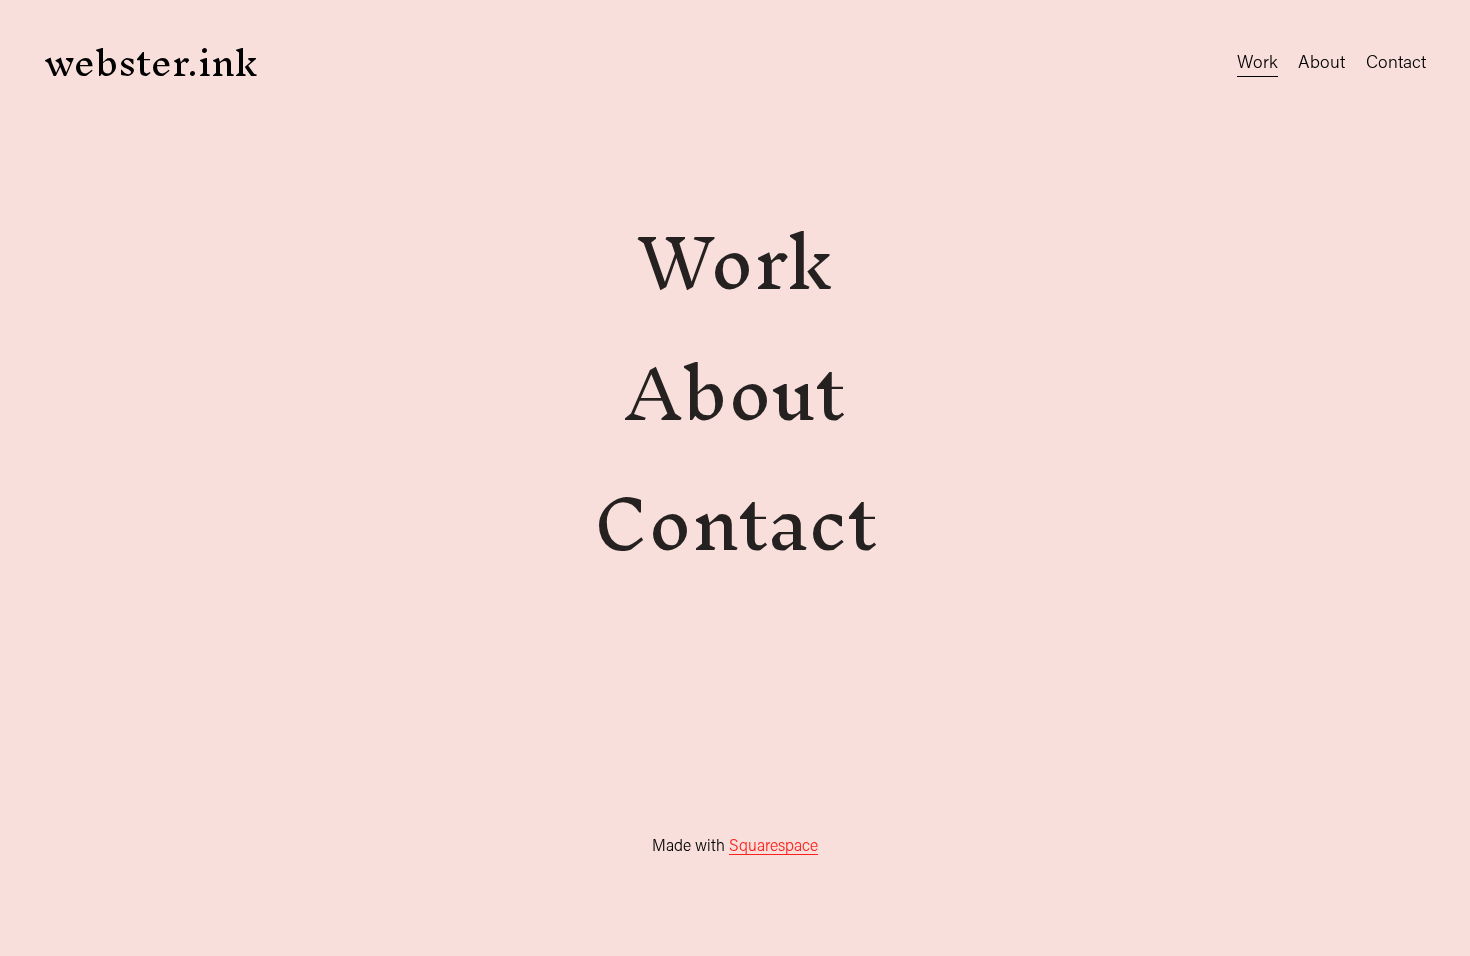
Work (1257, 61)
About (1321, 61)
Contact (1396, 61)
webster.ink (150, 62)
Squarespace (773, 844)
